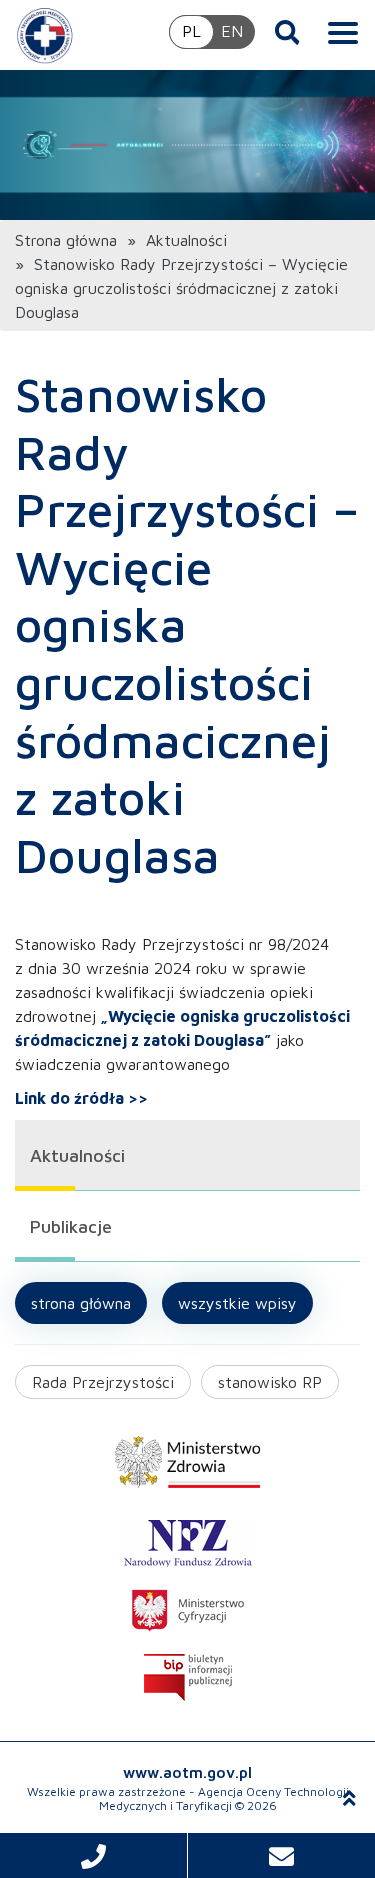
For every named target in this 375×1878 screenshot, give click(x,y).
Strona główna (66, 240)
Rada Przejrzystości (103, 1382)
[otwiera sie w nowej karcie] (187, 1462)
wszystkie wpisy (237, 1303)
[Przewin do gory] (349, 1799)
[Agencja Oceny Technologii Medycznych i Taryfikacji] (45, 35)
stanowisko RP (270, 1382)
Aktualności (186, 240)
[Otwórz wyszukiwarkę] (287, 32)
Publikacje (71, 1226)
